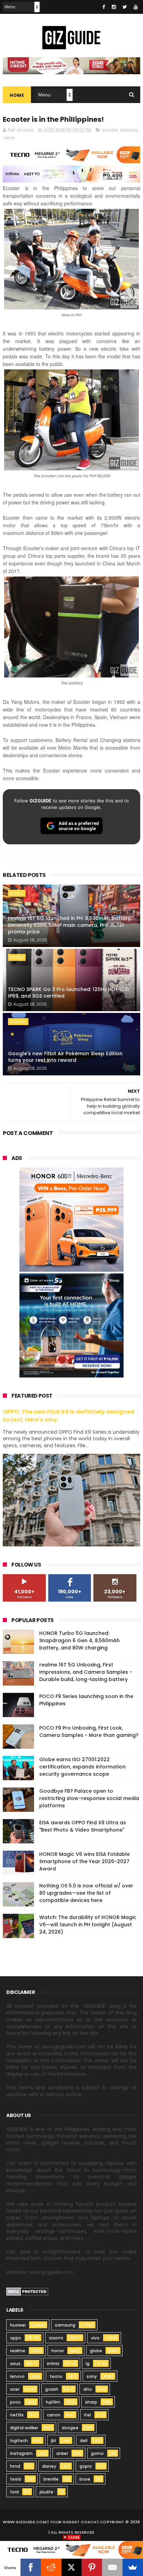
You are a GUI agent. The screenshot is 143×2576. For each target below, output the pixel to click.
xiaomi (56, 2338)
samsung (65, 2325)
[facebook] (104, 7)
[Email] (112, 2567)
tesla (16, 2479)
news (9, 138)
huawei (18, 2325)
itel (87, 2415)
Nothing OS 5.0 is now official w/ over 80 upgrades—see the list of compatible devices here (86, 1893)
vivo (95, 2338)
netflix (17, 2415)
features (129, 130)
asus (15, 2364)
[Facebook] (31, 2567)
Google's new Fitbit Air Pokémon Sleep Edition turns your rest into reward (65, 1057)
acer (15, 2389)
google (18, 1022)
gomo (97, 2453)
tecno (56, 2376)
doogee (70, 2428)
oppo (16, 2338)
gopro (86, 2466)
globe (96, 2351)
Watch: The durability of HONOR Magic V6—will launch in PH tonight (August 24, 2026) (88, 1925)
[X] (72, 2567)
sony (92, 2376)
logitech (19, 2441)
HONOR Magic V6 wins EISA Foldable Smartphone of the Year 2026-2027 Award (85, 1861)
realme (18, 2351)
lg (88, 2364)
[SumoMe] (133, 2567)
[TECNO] (71, 2549)
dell (84, 2441)
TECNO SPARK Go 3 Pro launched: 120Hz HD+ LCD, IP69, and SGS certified (69, 993)
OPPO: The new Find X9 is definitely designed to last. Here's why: (69, 1416)
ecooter (110, 130)
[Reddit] (51, 2567)
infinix (53, 2364)
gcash (52, 2389)
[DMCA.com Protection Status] (27, 2294)
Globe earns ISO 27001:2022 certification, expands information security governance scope (82, 1767)
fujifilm (53, 2402)
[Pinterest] (92, 2567)
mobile (17, 893)
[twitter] (125, 7)
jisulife (47, 2492)
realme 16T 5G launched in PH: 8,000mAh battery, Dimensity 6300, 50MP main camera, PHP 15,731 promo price (70, 925)
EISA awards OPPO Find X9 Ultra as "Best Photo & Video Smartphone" (83, 1826)
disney (49, 2466)
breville (51, 2479)
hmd (15, 2466)
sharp (91, 2402)
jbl (53, 2441)
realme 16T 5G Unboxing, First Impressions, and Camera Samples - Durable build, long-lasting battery (86, 1672)
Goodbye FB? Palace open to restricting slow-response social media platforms (89, 1798)
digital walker (24, 2428)
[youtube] (136, 7)
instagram (21, 2453)
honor (58, 2351)
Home (17, 95)
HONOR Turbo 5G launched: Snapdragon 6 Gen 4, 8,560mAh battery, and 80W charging (79, 1640)
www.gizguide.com (25, 2522)
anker (62, 2453)
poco (15, 2402)
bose (85, 2479)
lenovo (17, 2376)
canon (54, 2415)
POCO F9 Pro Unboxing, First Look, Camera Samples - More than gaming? (89, 1731)
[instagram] (114, 7)
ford (14, 2492)
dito (88, 2389)
